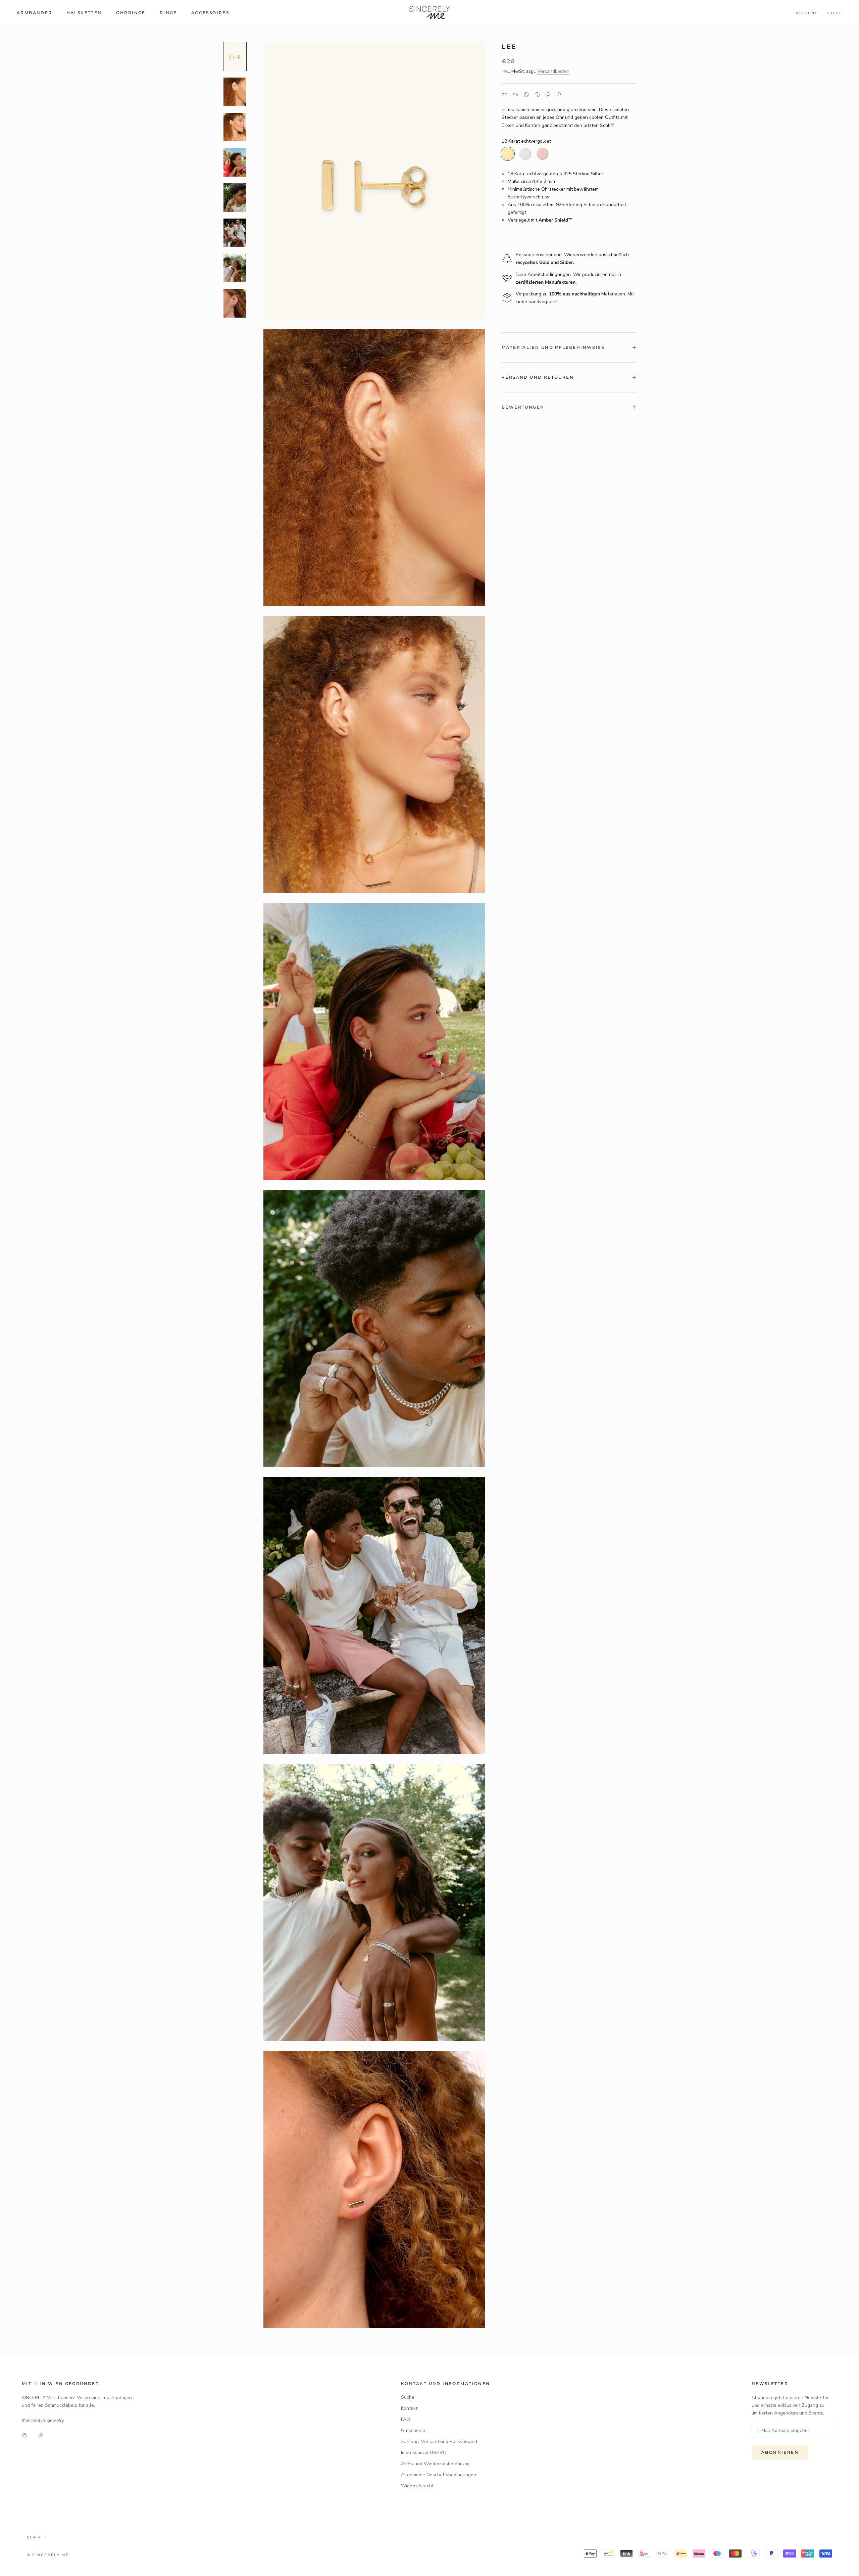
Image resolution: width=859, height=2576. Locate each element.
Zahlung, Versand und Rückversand (439, 2442)
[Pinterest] (559, 95)
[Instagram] (24, 2435)
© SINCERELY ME (48, 2555)
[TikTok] (41, 2435)
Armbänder (35, 13)
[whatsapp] (526, 95)
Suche (835, 13)
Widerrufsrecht (417, 2486)
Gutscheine (413, 2430)
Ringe (168, 13)
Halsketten (84, 13)
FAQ (406, 2419)
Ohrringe (131, 13)
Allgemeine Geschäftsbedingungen (439, 2475)
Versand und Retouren (538, 377)
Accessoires (210, 13)
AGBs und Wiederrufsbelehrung (435, 2464)
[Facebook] (537, 95)
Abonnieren (780, 2452)
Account (806, 13)
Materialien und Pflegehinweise (553, 347)
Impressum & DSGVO (424, 2453)
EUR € (34, 2537)
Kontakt (409, 2408)
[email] (548, 95)
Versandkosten (553, 71)
